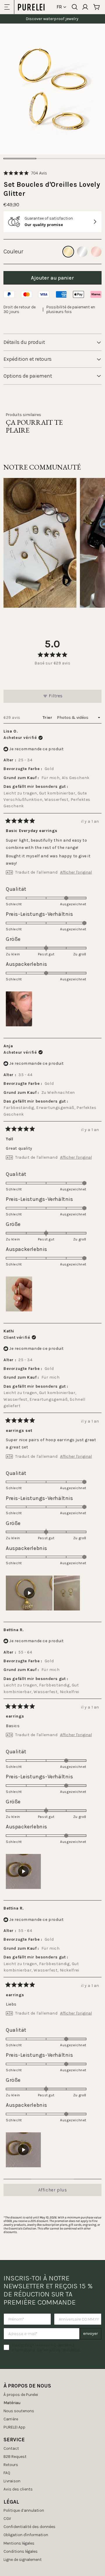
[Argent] (82, 252)
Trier (48, 718)
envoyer (91, 2334)
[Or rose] (96, 252)
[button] (25, 173)
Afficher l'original (76, 872)
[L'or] (68, 252)
